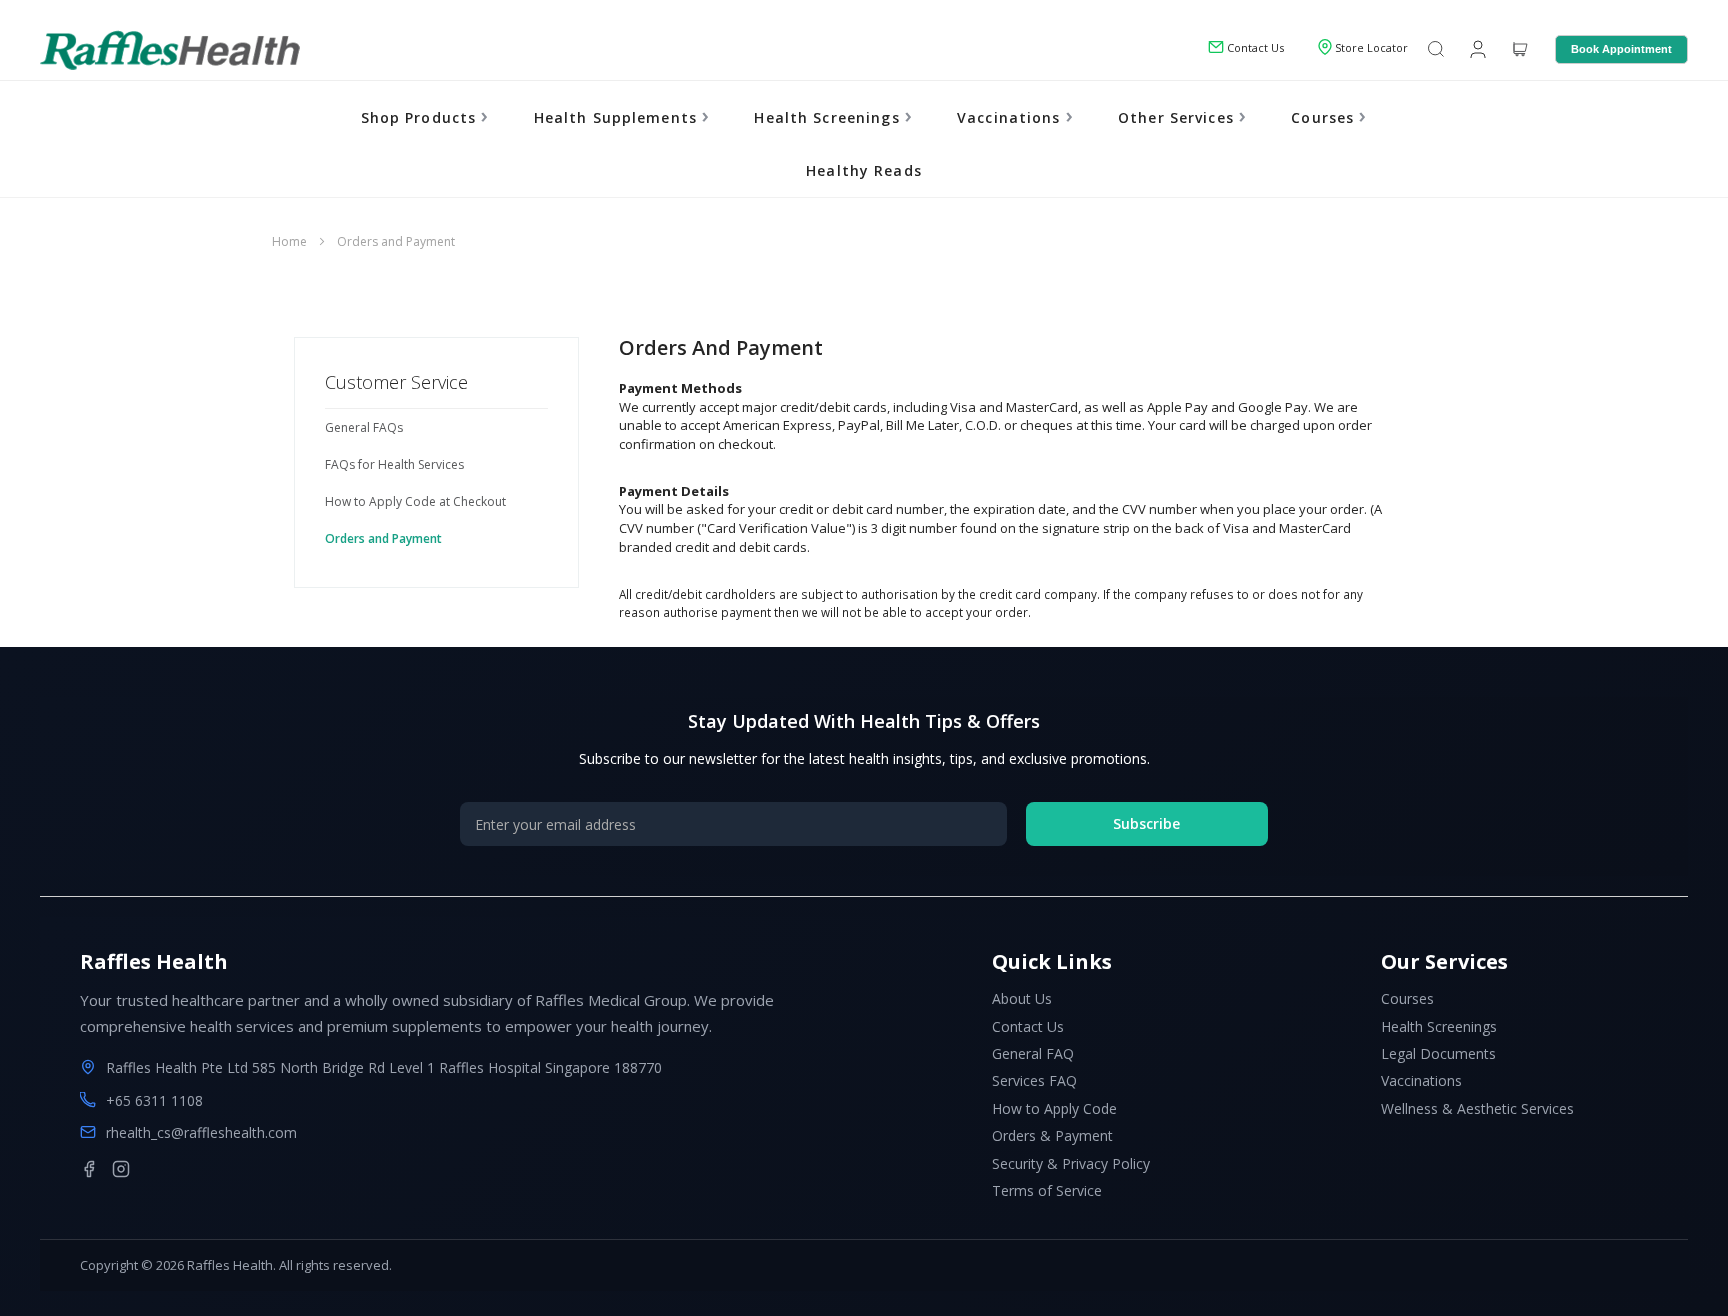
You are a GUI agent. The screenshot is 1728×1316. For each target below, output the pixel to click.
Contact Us (1028, 1026)
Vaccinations (1011, 117)
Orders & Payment (1052, 1135)
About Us (1022, 998)
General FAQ (1033, 1053)
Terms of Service (1047, 1190)
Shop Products (421, 117)
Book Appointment (1621, 49)
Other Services (1178, 117)
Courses (1325, 117)
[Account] (1476, 48)
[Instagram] (121, 1169)
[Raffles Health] (170, 50)
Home (291, 241)
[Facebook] (89, 1169)
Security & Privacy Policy (1071, 1163)
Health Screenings (829, 117)
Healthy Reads (864, 170)
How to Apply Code (1054, 1108)
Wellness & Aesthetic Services (1477, 1108)
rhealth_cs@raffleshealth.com (201, 1132)
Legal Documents (1438, 1053)
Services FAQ (1034, 1080)
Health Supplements (618, 117)
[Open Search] (1436, 50)
